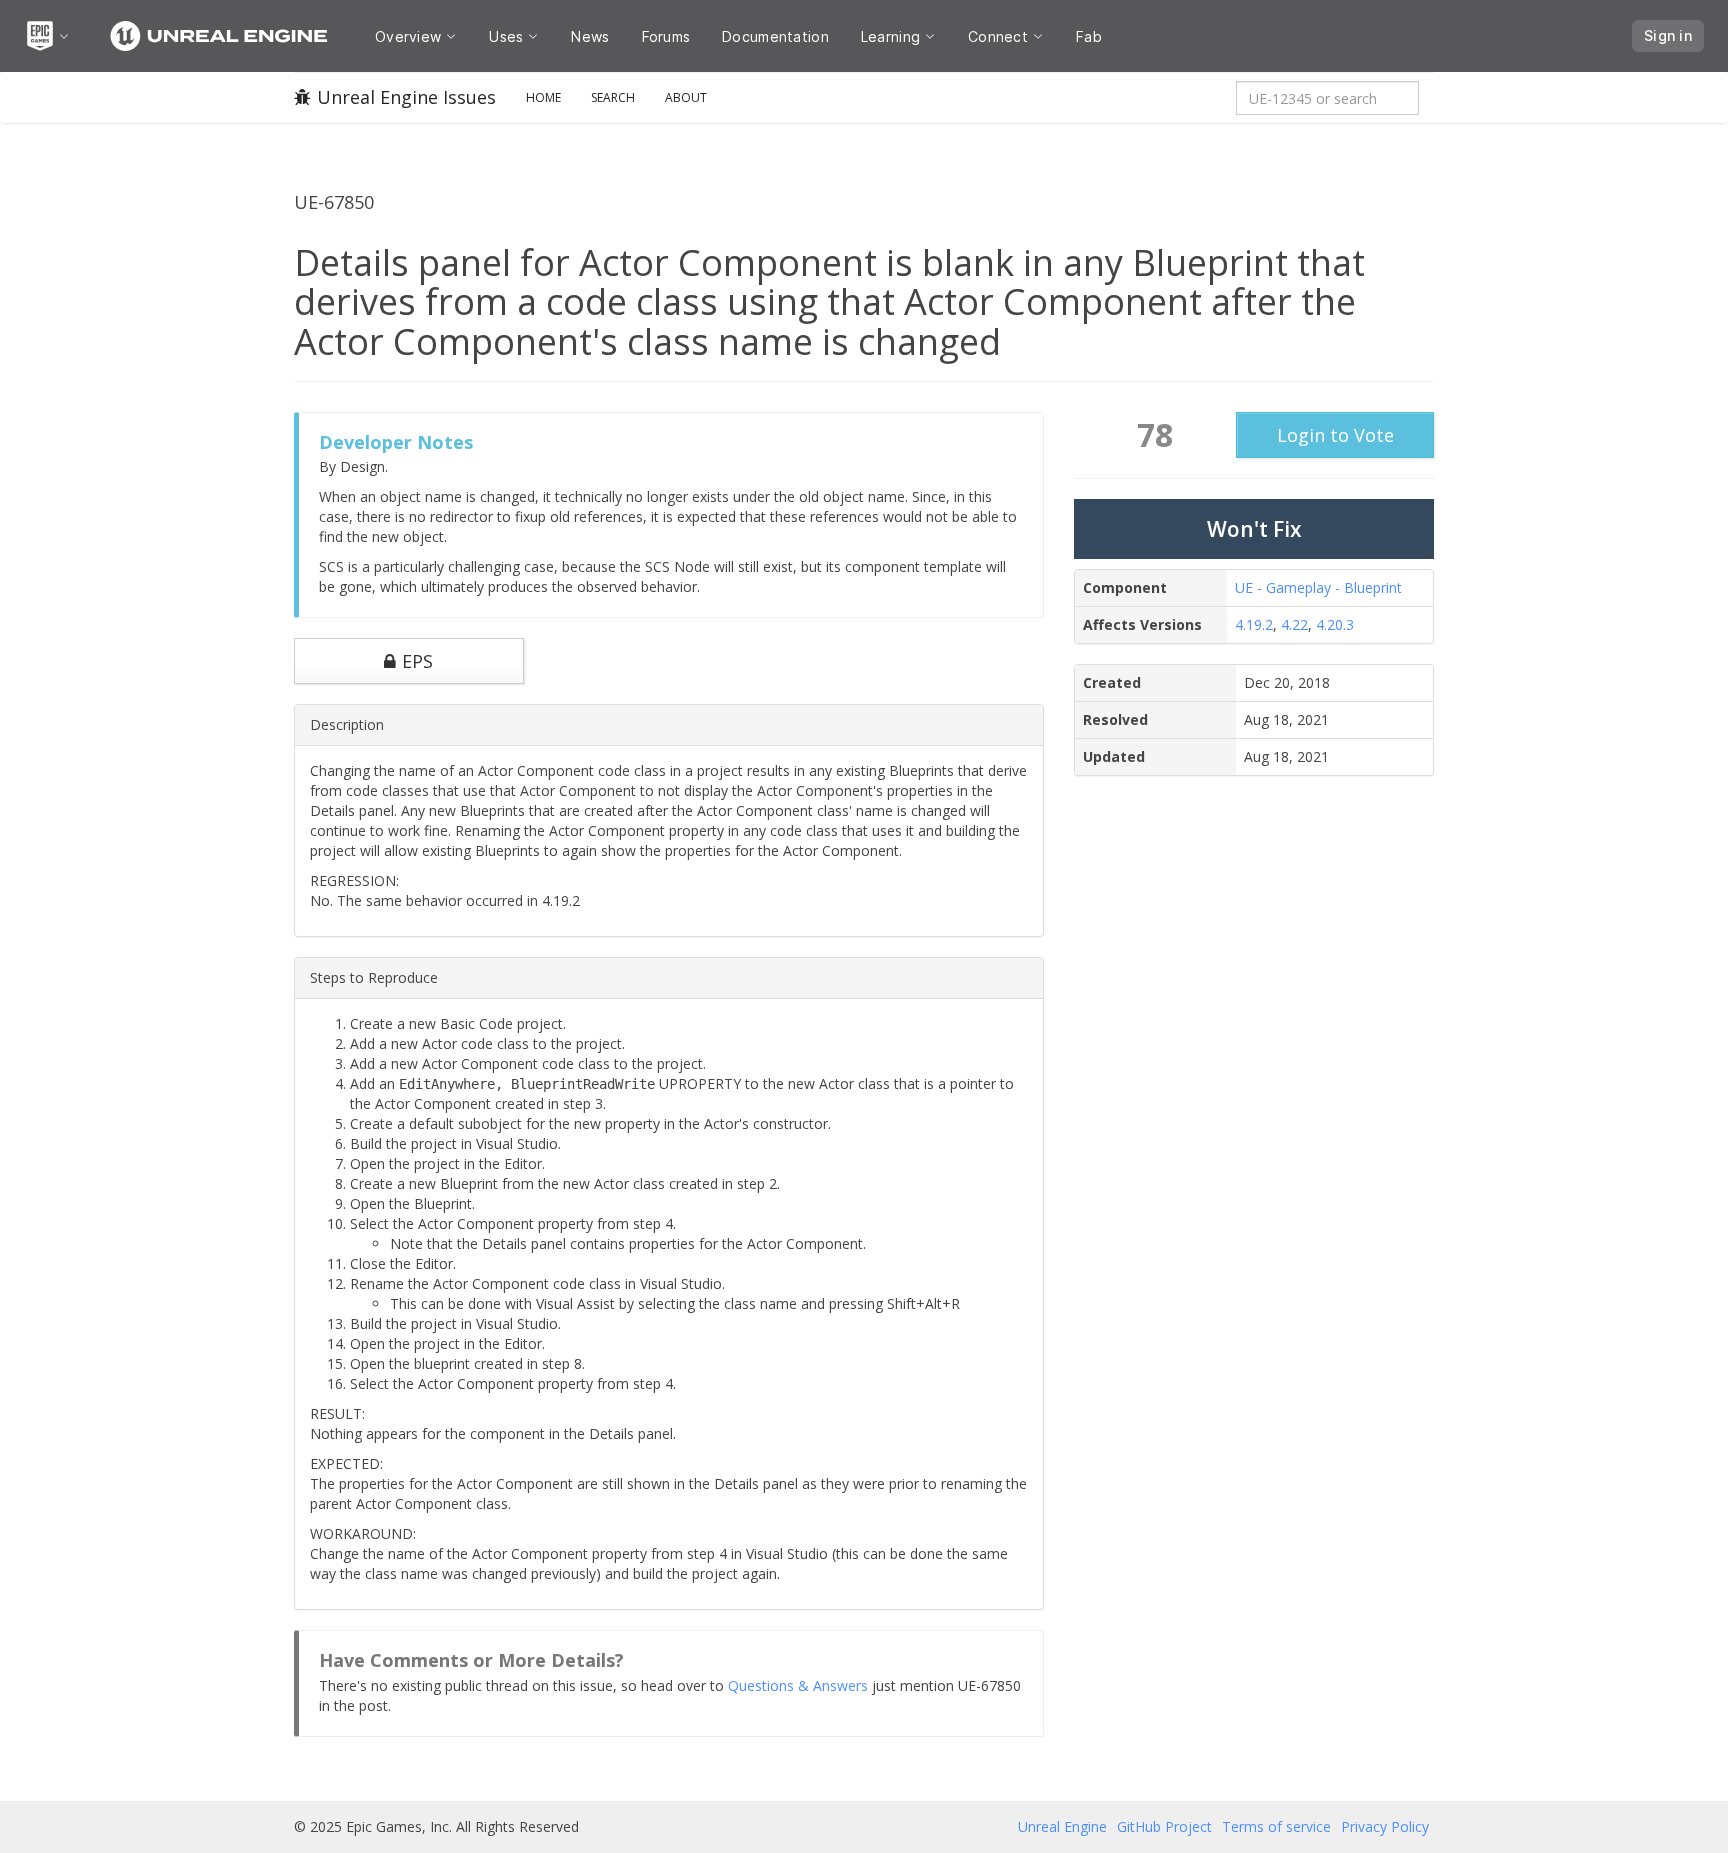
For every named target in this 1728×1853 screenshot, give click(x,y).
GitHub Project (1164, 1826)
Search (613, 97)
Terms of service (1276, 1826)
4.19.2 (1254, 624)
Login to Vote (1335, 435)
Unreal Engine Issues (406, 97)
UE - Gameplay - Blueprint (1318, 587)
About (686, 97)
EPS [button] (417, 661)
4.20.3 (1335, 624)
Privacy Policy (1385, 1826)
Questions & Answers (798, 1685)
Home (543, 97)
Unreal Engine (1062, 1826)
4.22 (1294, 624)
